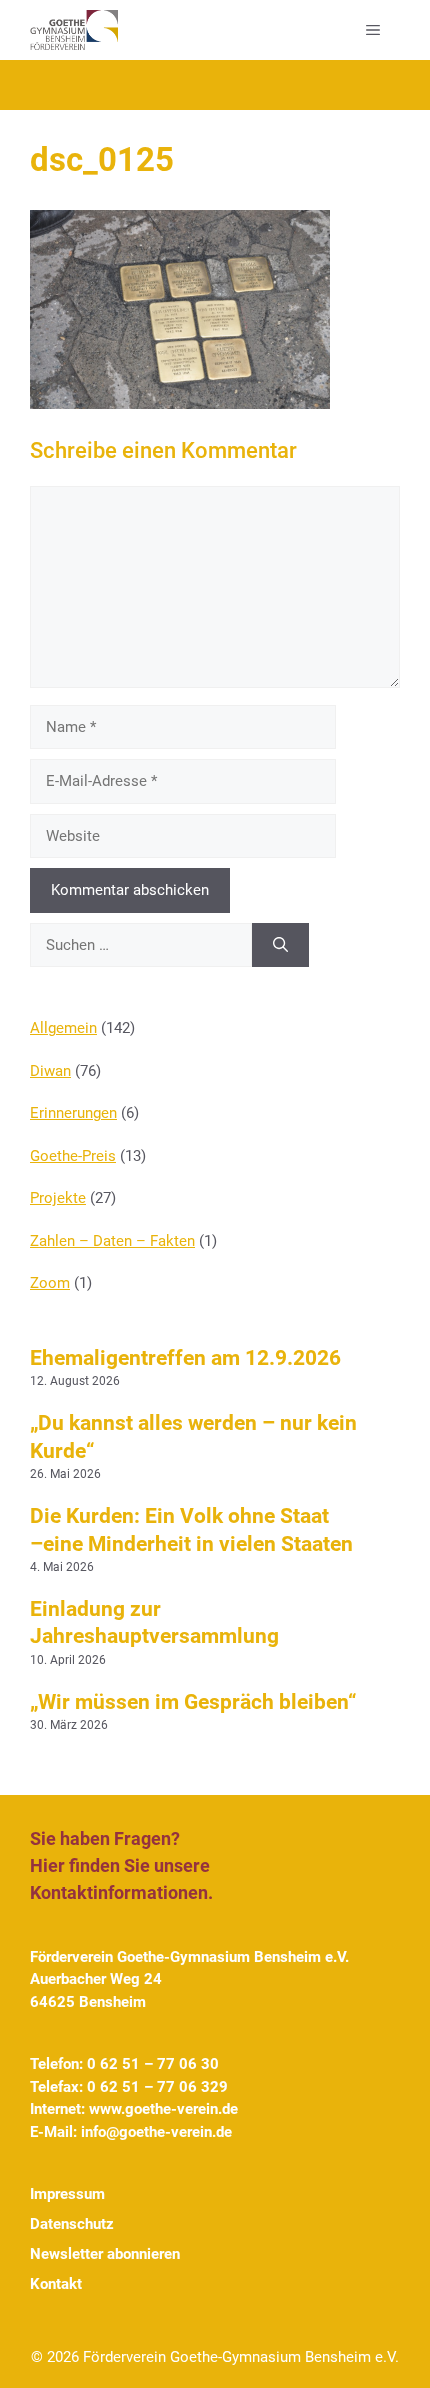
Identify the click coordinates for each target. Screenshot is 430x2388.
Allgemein (63, 1028)
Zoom (50, 1283)
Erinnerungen (73, 1113)
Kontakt (56, 2284)
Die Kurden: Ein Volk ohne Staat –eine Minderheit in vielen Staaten (191, 1529)
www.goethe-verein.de (163, 2109)
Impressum (67, 2194)
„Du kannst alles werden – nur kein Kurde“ (193, 1436)
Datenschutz (72, 2224)
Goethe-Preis (73, 1156)
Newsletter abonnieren (105, 2254)
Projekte (58, 1198)
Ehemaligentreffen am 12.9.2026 (185, 1358)
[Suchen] (280, 945)
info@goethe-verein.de (156, 2132)
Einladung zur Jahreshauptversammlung (154, 1622)
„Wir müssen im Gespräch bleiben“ (193, 1702)
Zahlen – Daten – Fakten (112, 1241)
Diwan (50, 1071)
